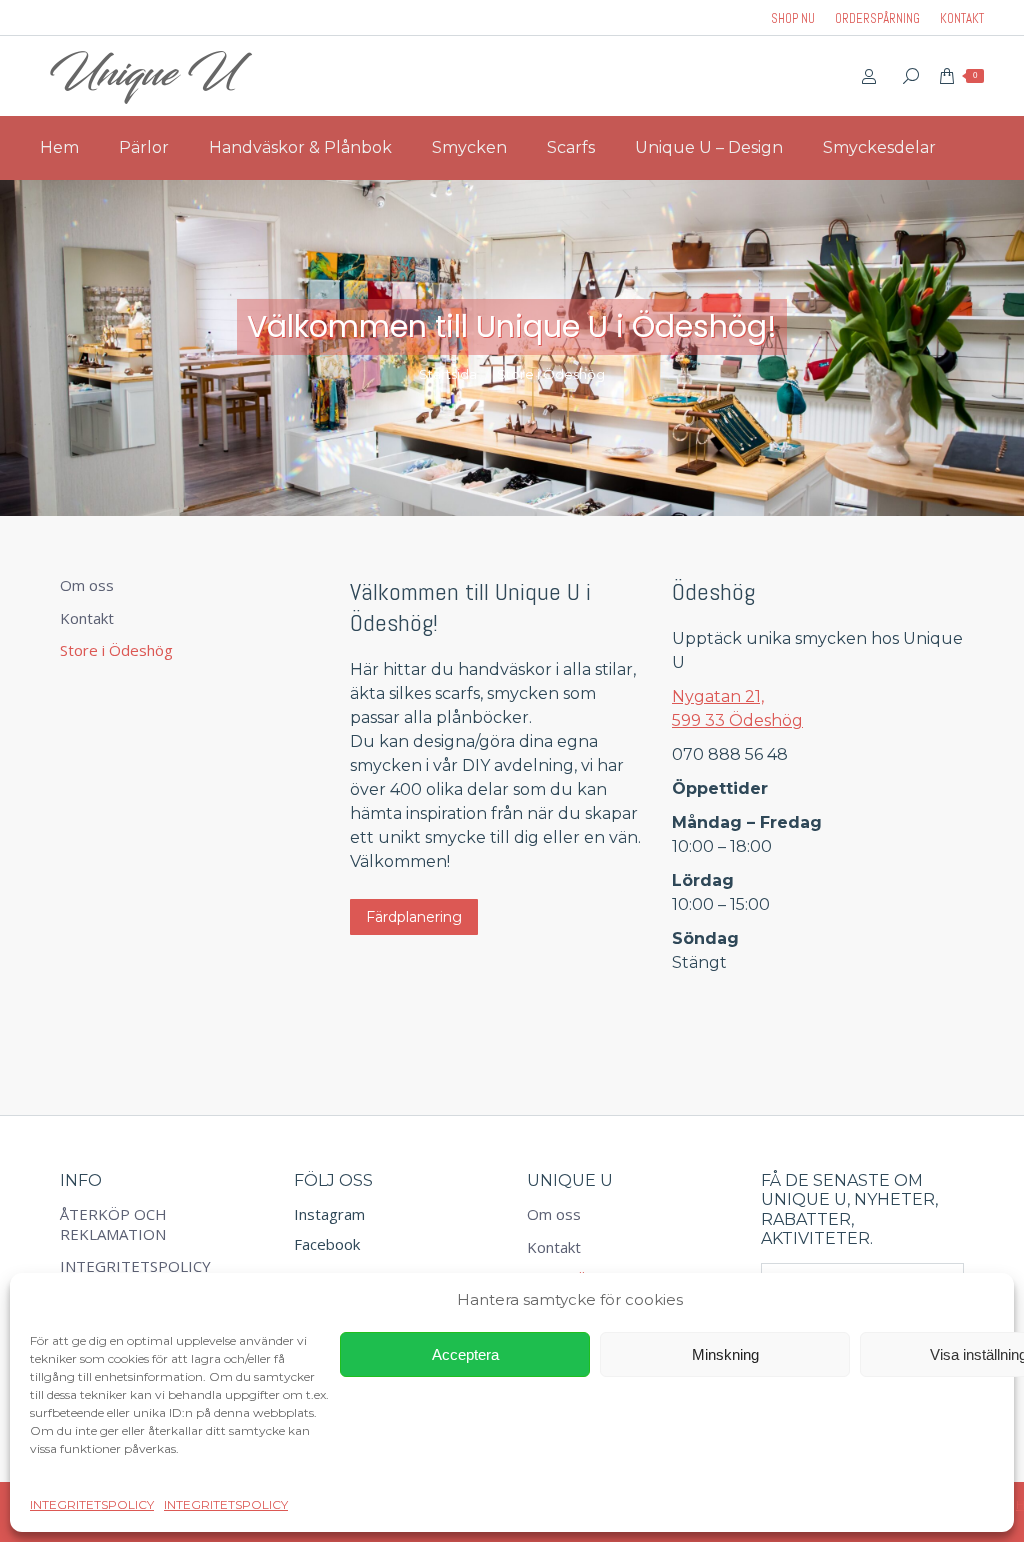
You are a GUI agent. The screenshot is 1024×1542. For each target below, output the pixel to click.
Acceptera (465, 1354)
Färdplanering (414, 917)
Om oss (87, 585)
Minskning (725, 1354)
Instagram (329, 1214)
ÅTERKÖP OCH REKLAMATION (113, 1224)
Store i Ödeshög (116, 650)
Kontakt (87, 618)
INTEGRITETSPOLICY (92, 1504)
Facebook (327, 1244)
